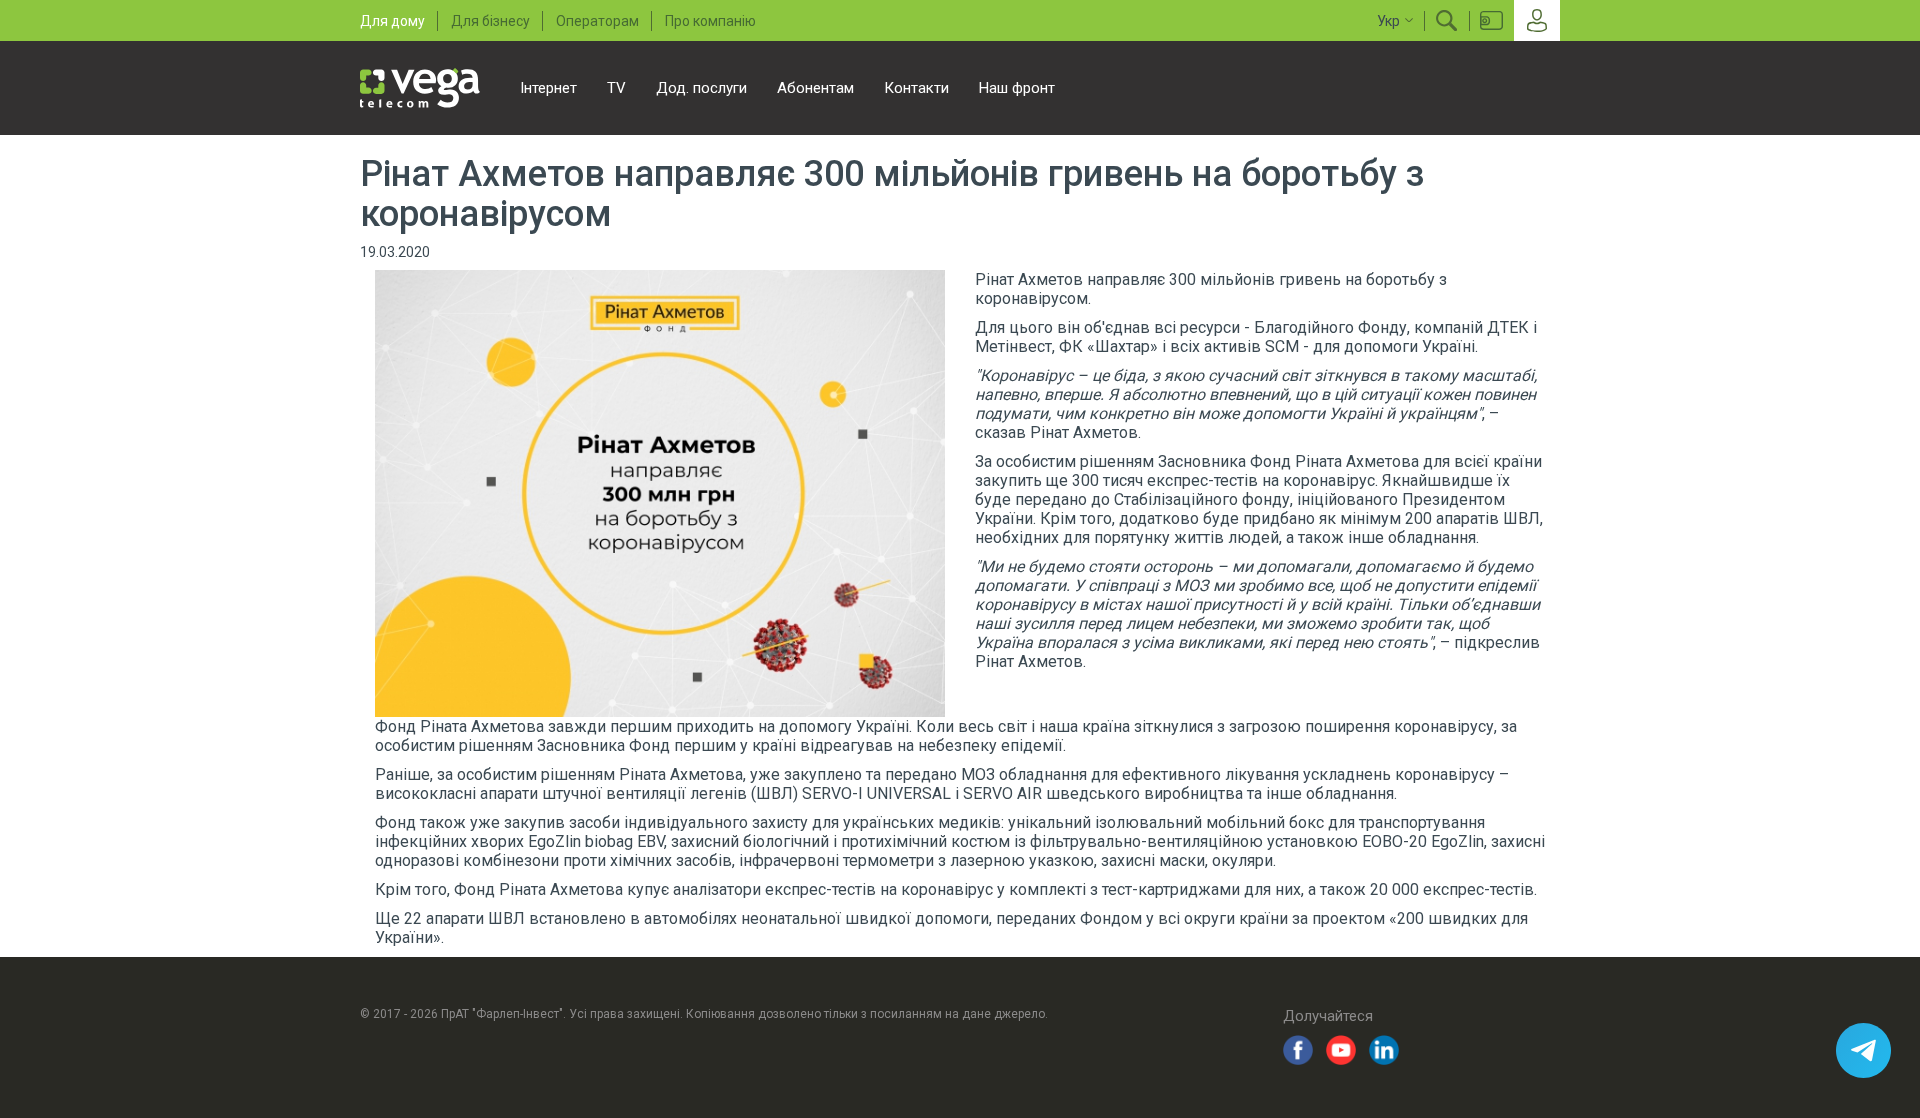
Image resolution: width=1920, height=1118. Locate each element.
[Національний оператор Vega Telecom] (420, 88)
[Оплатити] (1491, 20)
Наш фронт (1017, 88)
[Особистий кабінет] (1537, 20)
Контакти (916, 88)
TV (616, 88)
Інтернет (548, 88)
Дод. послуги (701, 88)
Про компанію (710, 21)
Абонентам (815, 88)
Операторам (597, 21)
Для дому (392, 21)
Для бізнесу (490, 21)
